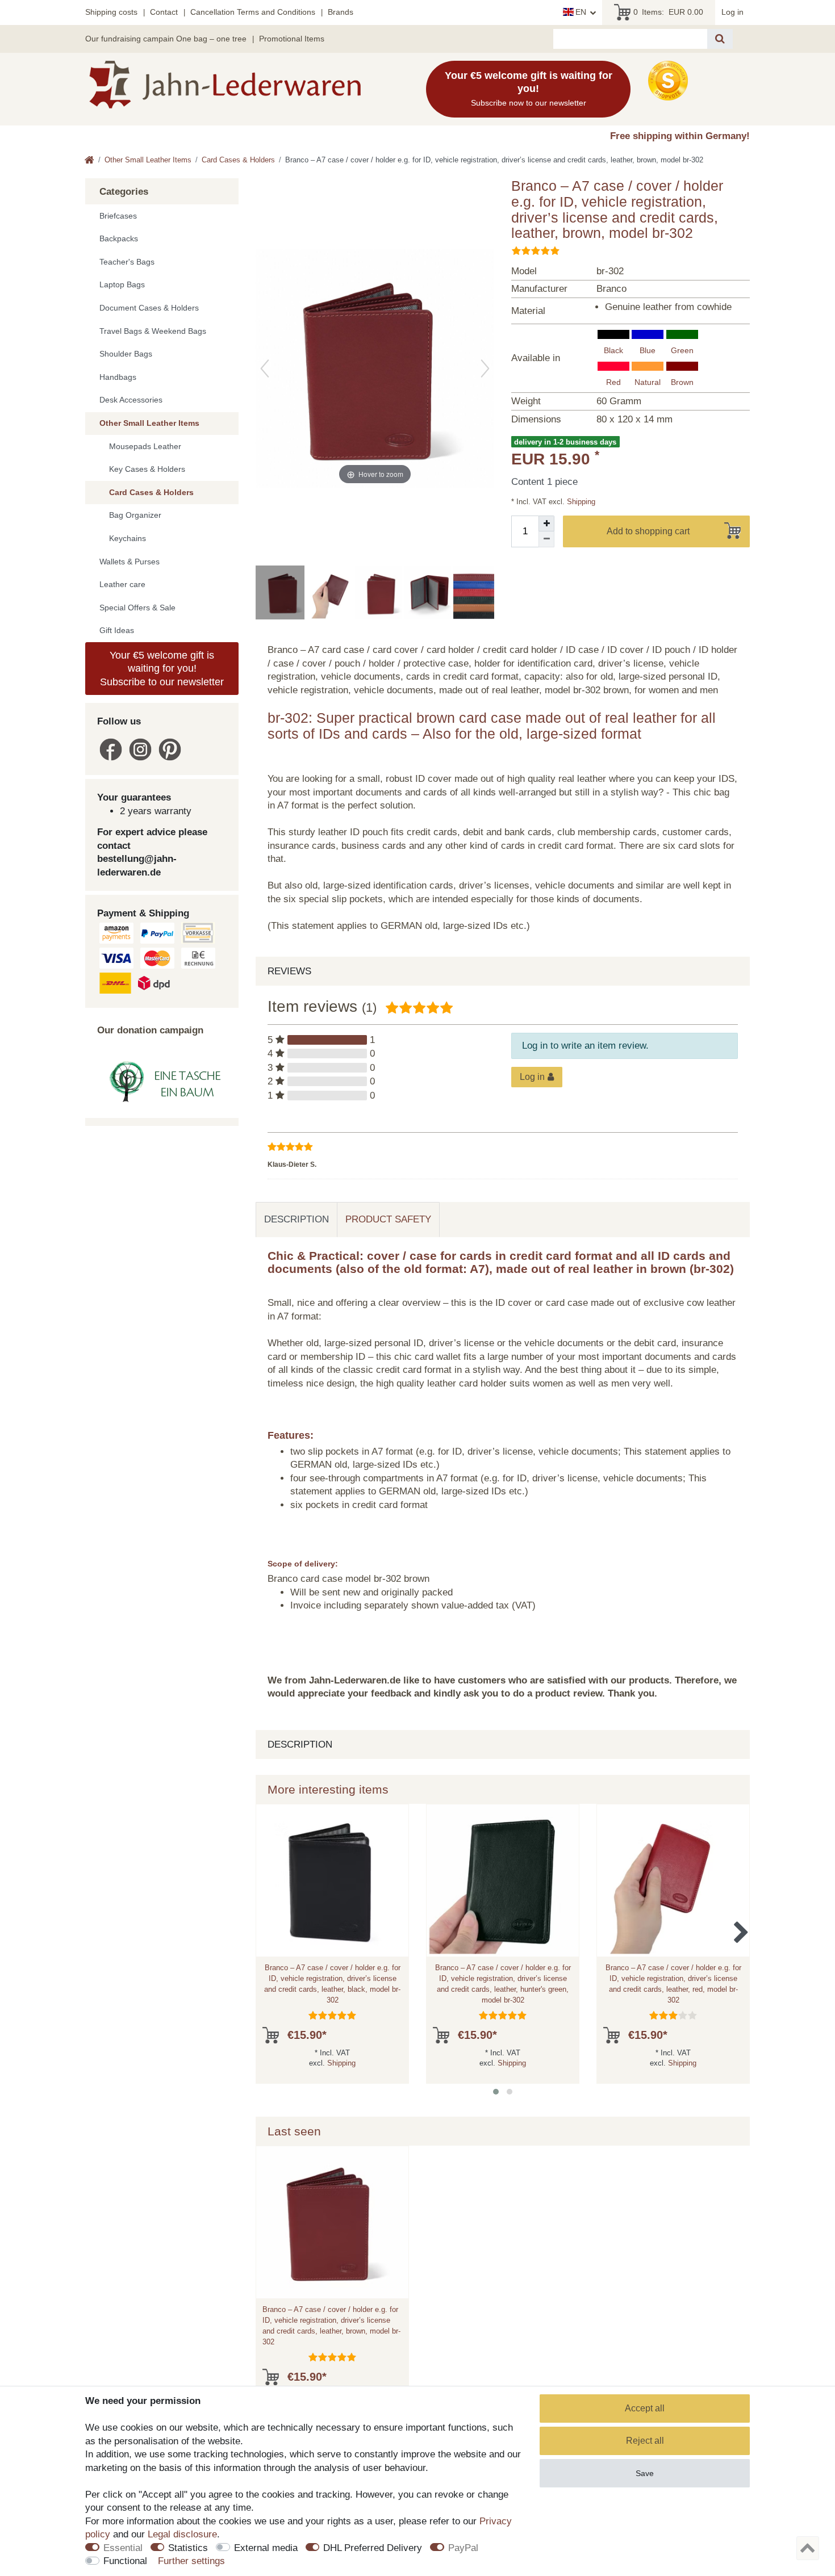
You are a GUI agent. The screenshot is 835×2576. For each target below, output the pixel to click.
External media (266, 2548)
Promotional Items (292, 39)
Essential (123, 2548)
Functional (125, 2561)
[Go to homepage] (89, 161)
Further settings (191, 2561)
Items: (668, 12)
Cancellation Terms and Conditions (253, 12)
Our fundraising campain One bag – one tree (166, 39)
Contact (164, 12)
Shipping (580, 502)
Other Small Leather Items (148, 160)
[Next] (485, 368)
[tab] (297, 1220)
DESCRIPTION (297, 1219)
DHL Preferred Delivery (373, 2548)
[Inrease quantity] (546, 523)
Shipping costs (111, 12)
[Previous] (265, 368)
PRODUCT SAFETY (388, 1219)
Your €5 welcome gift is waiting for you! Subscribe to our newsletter (162, 669)
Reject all (645, 2441)
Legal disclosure (182, 2534)
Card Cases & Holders (238, 160)
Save (645, 2473)
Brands (341, 12)
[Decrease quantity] (546, 539)
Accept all (645, 2408)
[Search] (720, 39)
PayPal (463, 2548)
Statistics (188, 2548)
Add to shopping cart (648, 531)
